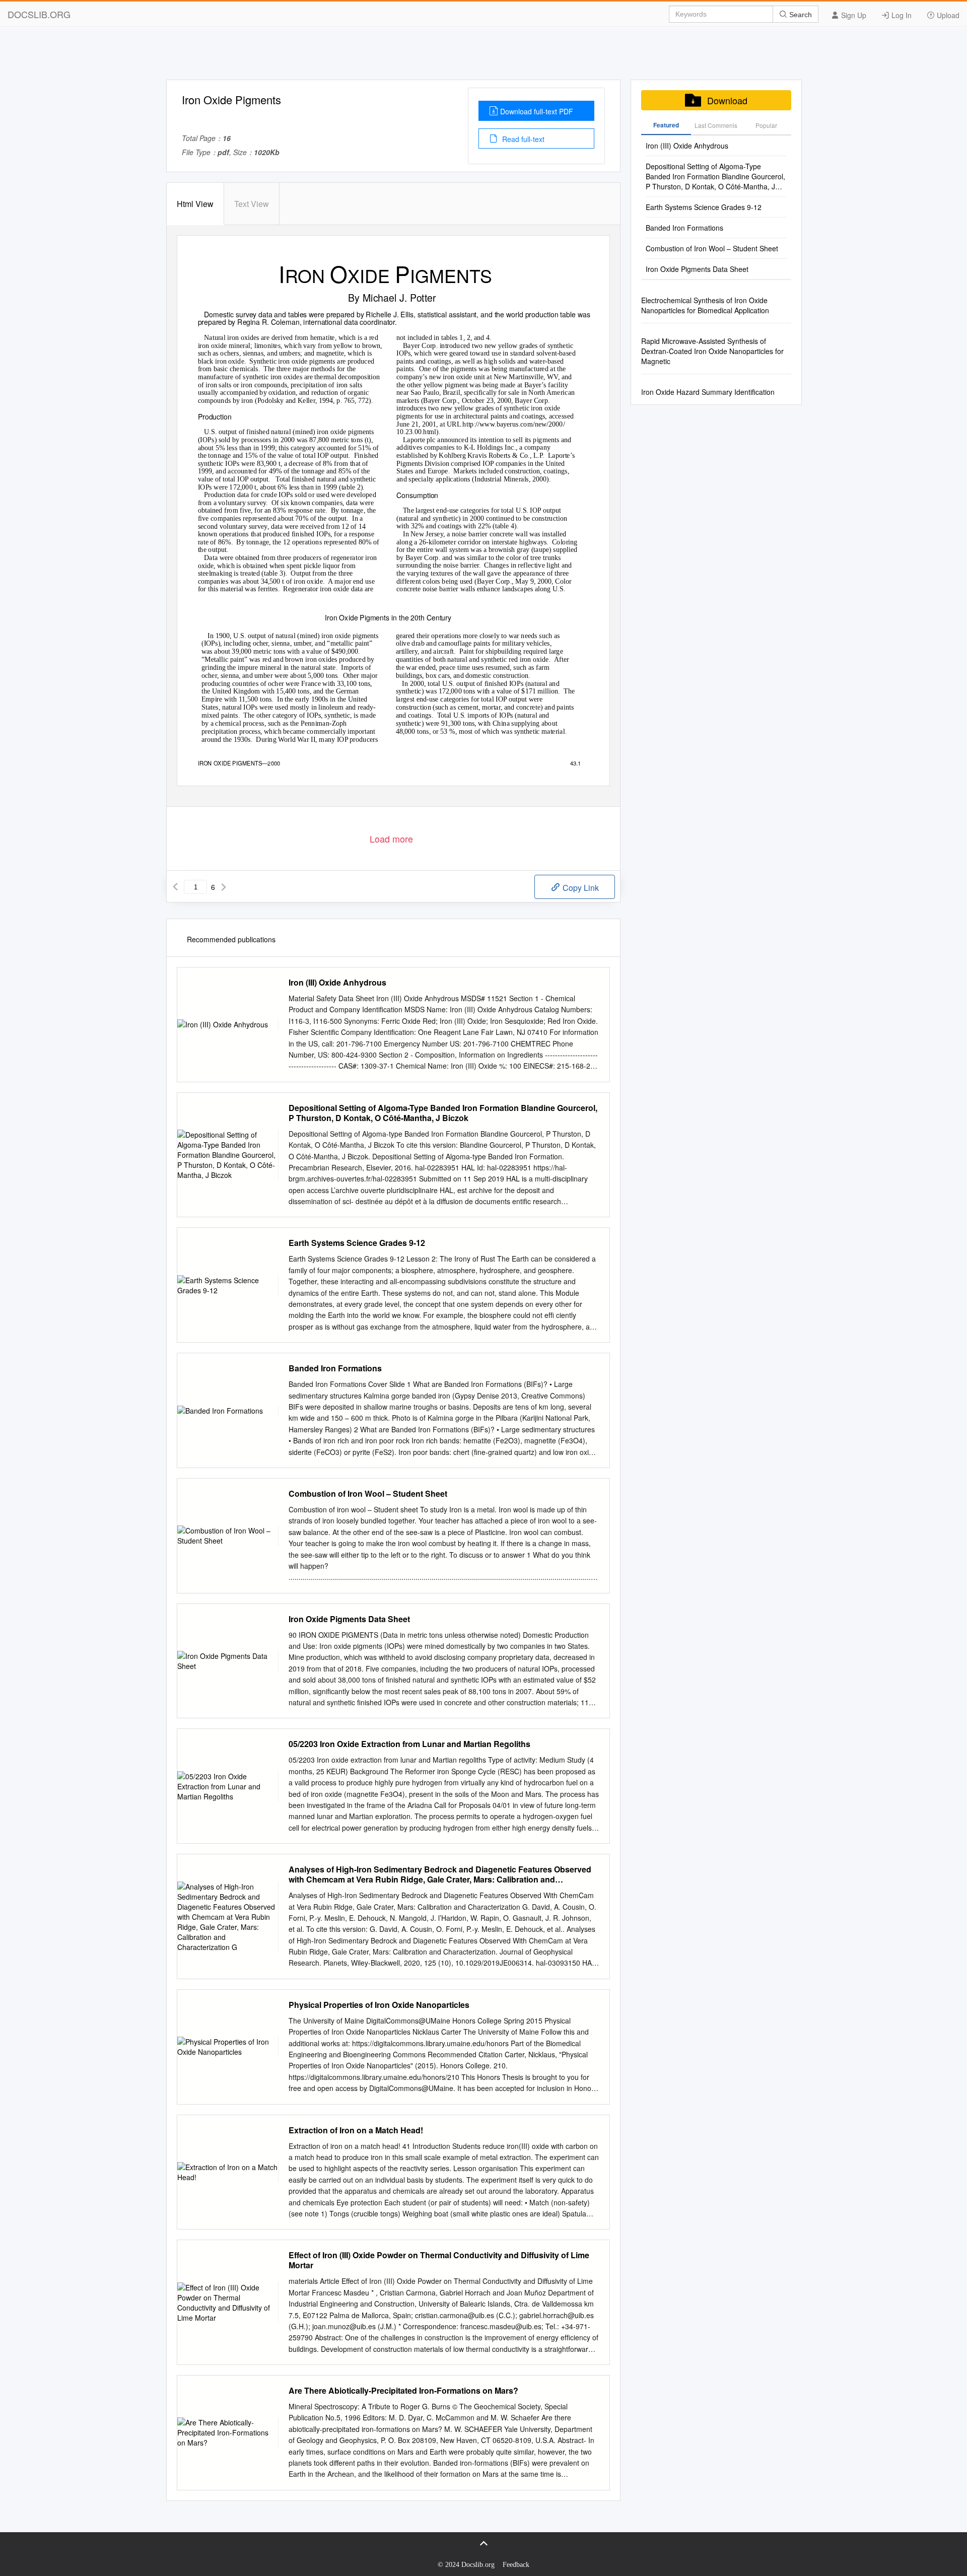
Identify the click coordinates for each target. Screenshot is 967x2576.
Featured (666, 125)
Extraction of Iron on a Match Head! (356, 2130)
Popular (766, 125)
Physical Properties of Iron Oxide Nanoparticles (379, 2005)
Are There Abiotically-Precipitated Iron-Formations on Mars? (403, 2391)
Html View (195, 204)
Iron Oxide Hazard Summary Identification (708, 392)
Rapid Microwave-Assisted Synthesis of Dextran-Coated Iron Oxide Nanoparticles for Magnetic (712, 351)
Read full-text (522, 139)
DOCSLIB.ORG (39, 14)
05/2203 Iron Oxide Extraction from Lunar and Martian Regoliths (409, 1744)
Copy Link (580, 888)
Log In (901, 15)
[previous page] (175, 887)
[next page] (224, 887)
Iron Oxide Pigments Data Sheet (349, 1619)
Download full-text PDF (537, 111)
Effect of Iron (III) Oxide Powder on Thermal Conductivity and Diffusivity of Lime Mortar (439, 2260)
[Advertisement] (483, 57)
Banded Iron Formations (335, 1368)
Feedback (516, 2565)
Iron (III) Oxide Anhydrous (337, 983)
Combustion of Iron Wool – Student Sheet (368, 1494)
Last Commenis (716, 125)
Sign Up (853, 15)
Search (800, 15)
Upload (947, 15)
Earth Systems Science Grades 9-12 (357, 1243)
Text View (252, 204)
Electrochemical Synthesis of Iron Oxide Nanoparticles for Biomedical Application (705, 305)
